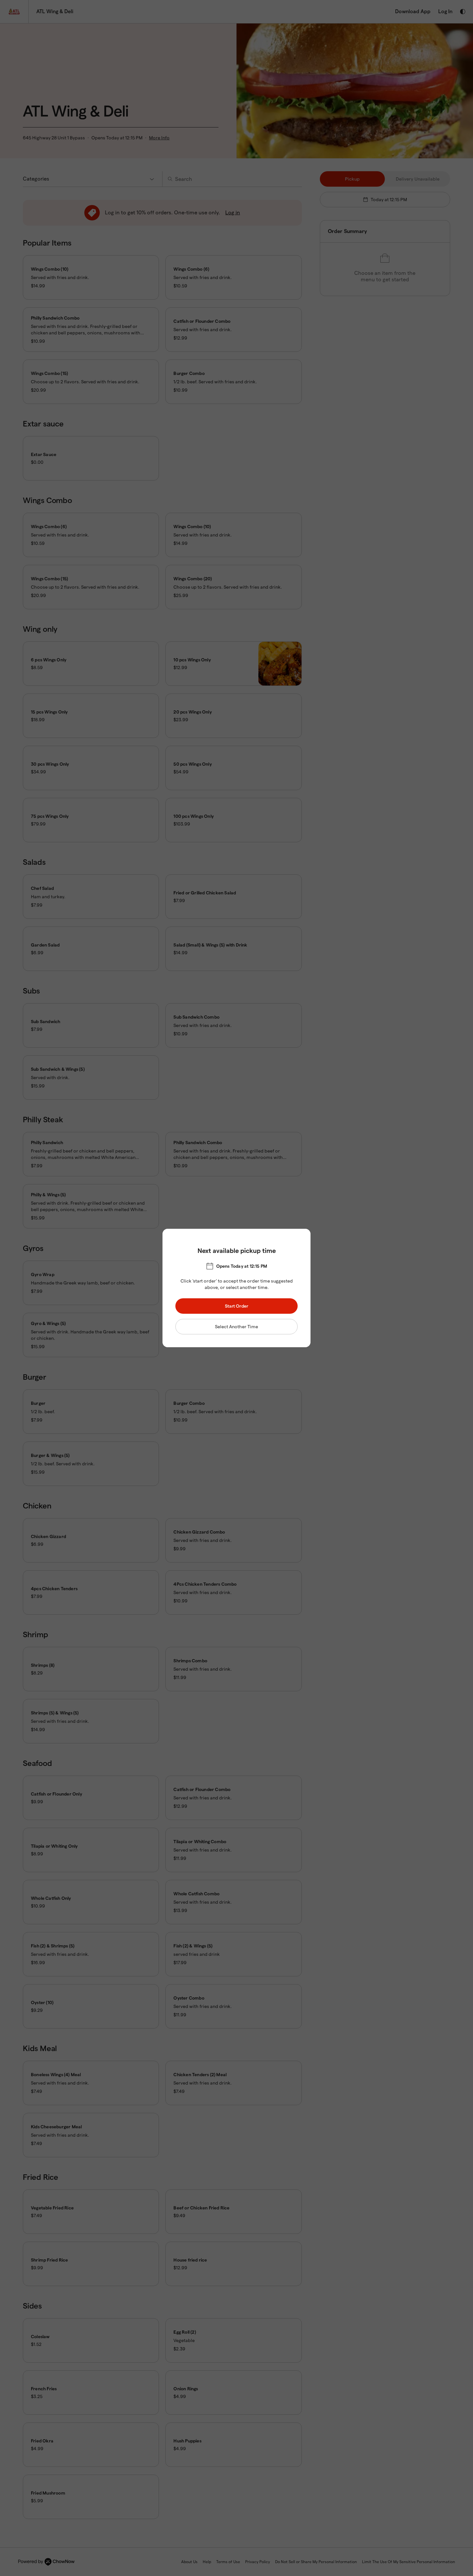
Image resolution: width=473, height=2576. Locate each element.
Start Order (237, 1306)
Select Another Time (236, 1327)
